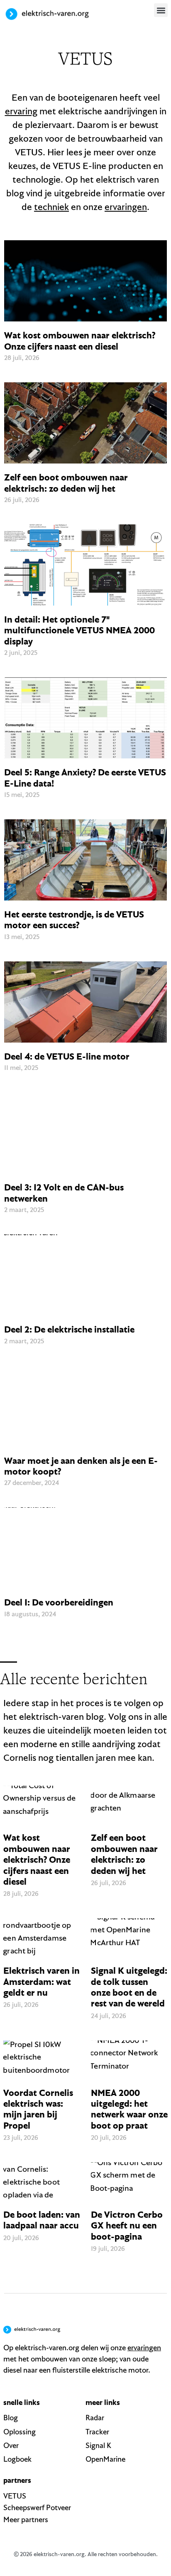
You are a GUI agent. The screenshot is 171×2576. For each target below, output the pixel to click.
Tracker (97, 2432)
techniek (51, 207)
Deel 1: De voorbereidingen (59, 1602)
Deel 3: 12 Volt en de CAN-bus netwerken (64, 1193)
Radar (95, 2418)
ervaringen (126, 207)
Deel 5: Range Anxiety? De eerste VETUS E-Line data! (85, 777)
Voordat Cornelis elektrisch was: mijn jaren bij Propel (38, 2109)
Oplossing (20, 2432)
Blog (11, 2418)
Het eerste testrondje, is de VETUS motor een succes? (74, 920)
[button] (161, 10)
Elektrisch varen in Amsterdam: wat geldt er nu (42, 1981)
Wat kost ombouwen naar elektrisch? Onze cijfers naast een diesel (80, 340)
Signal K (98, 2445)
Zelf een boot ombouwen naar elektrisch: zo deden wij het (66, 483)
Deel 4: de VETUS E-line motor (67, 1056)
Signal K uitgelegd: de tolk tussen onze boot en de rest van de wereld (129, 1987)
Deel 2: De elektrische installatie (69, 1329)
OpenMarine (105, 2459)
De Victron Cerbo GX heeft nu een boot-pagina (127, 2225)
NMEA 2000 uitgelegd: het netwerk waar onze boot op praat (129, 2109)
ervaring (21, 111)
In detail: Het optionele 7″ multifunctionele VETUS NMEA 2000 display (79, 630)
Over (11, 2445)
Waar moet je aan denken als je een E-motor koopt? (81, 1466)
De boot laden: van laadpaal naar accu (42, 2220)
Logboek (17, 2459)
